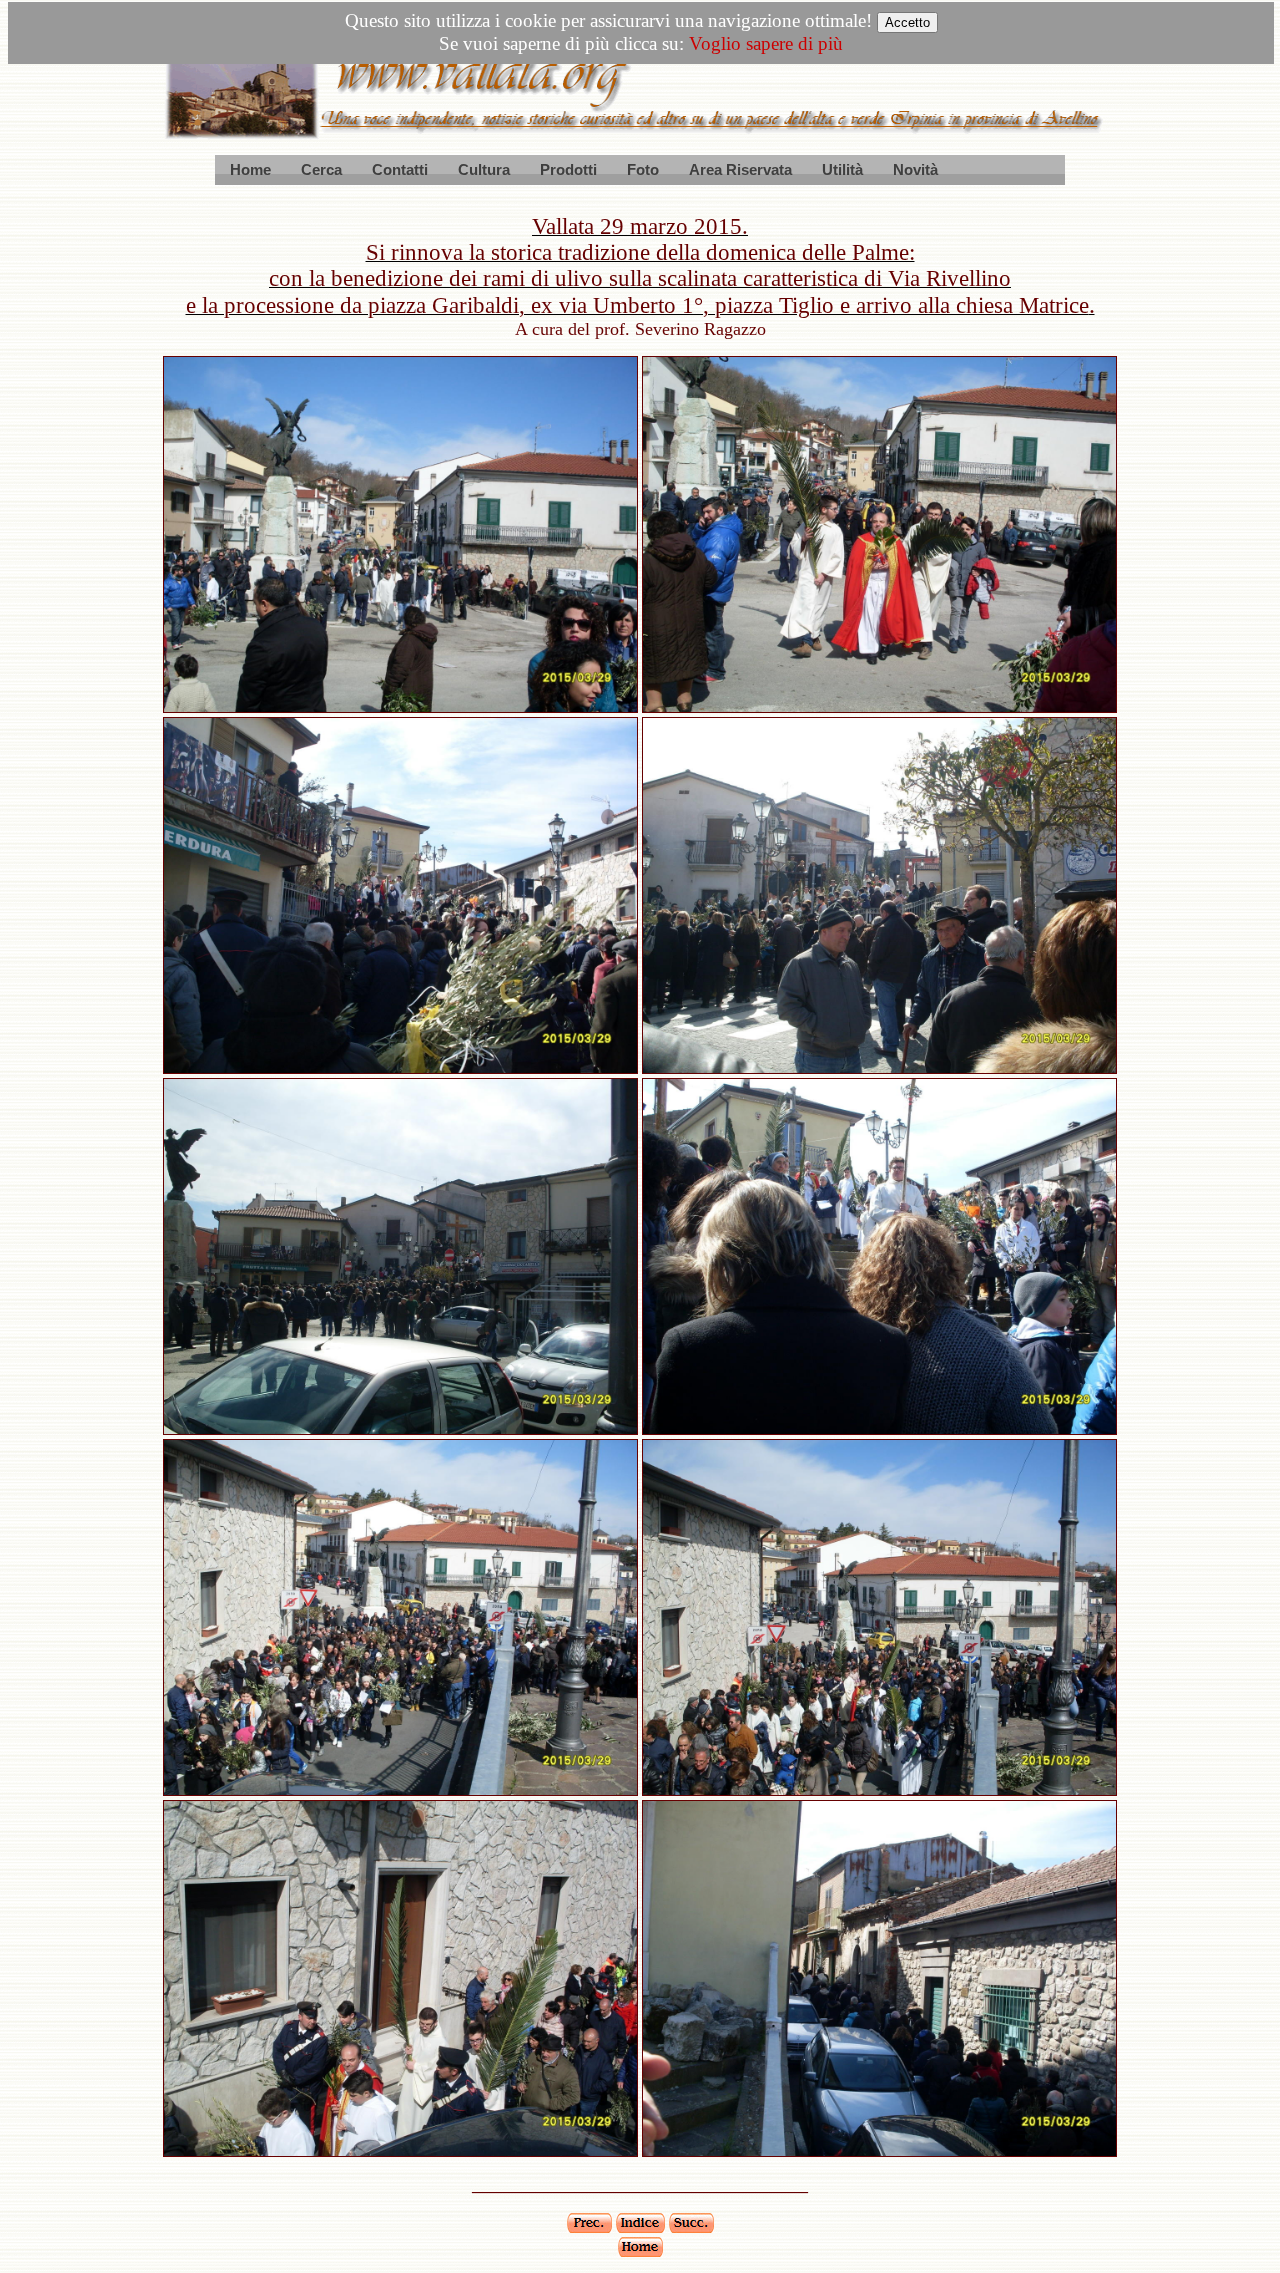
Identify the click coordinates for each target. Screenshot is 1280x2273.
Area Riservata (740, 169)
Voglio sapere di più (766, 43)
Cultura (484, 169)
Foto (643, 169)
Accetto (907, 22)
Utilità (842, 169)
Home (250, 169)
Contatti (400, 169)
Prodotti (568, 169)
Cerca (321, 169)
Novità (915, 169)
